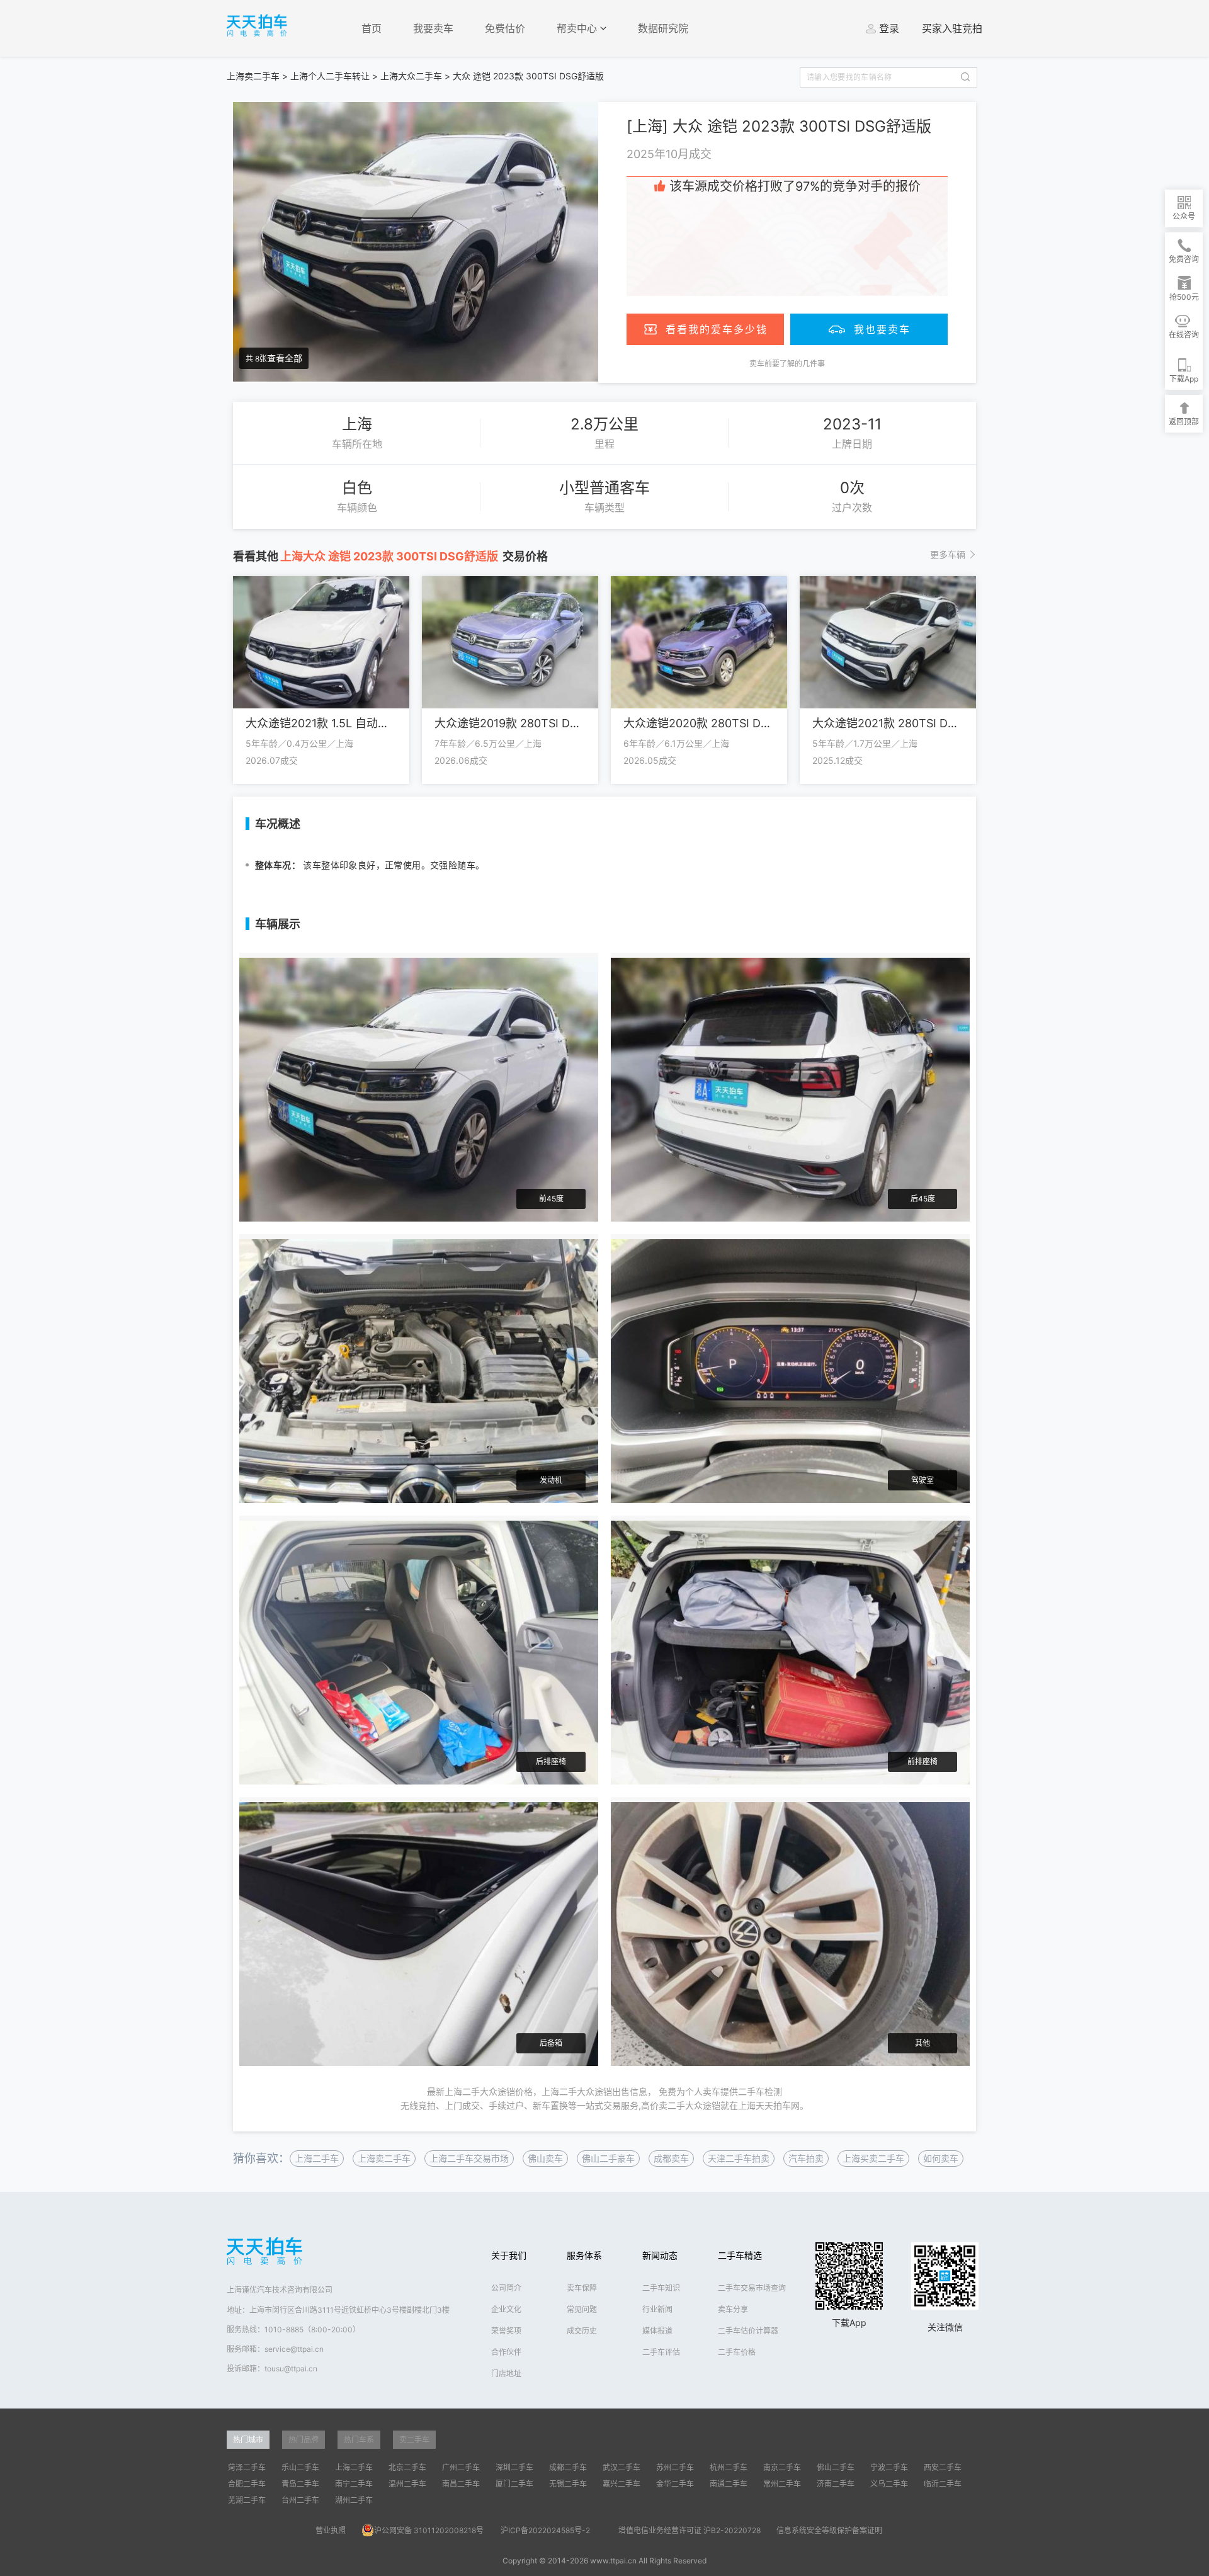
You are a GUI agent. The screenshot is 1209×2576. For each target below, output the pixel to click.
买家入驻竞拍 (952, 28)
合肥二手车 (247, 2484)
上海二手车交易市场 (469, 2158)
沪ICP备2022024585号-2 (545, 2530)
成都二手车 (568, 2467)
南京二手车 (782, 2467)
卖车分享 (733, 2309)
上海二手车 (317, 2158)
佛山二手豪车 (608, 2158)
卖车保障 (582, 2288)
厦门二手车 (514, 2484)
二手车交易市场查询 (752, 2288)
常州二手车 (782, 2484)
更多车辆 (948, 554)
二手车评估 (661, 2352)
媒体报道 (657, 2331)
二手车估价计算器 (748, 2331)
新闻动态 (660, 2255)
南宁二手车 (354, 2484)
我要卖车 (433, 28)
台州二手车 (300, 2500)
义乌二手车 (889, 2484)
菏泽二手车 (247, 2467)
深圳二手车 (514, 2467)
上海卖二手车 (253, 76)
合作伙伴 (506, 2352)
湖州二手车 (354, 2500)
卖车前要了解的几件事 (787, 364)
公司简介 (506, 2288)
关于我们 (509, 2255)
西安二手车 (943, 2467)
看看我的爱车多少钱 (717, 329)
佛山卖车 (545, 2158)
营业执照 (331, 2530)
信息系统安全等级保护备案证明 (829, 2530)
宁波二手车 (889, 2467)
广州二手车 (461, 2467)
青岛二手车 (300, 2484)
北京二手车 (407, 2467)
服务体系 (584, 2255)
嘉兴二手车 (622, 2484)
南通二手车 (729, 2484)
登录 (889, 28)
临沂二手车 (943, 2484)
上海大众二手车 (411, 76)
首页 (372, 28)
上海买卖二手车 (873, 2158)
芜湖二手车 (247, 2500)
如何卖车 (941, 2158)
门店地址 (506, 2374)
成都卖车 (671, 2158)
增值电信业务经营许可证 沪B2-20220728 (690, 2530)
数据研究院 (663, 28)
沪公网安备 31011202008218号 (429, 2530)
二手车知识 (661, 2288)
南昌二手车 (461, 2484)
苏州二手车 (675, 2467)
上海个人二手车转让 (330, 76)
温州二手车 (407, 2484)
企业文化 (506, 2309)
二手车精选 (740, 2255)
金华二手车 (675, 2484)
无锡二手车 (568, 2484)
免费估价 (505, 28)
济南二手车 (836, 2484)
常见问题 (582, 2309)
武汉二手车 (622, 2467)
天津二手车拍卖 (739, 2158)
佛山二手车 (836, 2467)
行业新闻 (657, 2309)
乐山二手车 (300, 2467)
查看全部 (285, 358)
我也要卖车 (882, 329)
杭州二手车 (729, 2467)
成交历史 (582, 2331)
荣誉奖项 (506, 2331)
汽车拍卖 (806, 2158)
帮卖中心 (578, 28)
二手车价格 (737, 2352)
